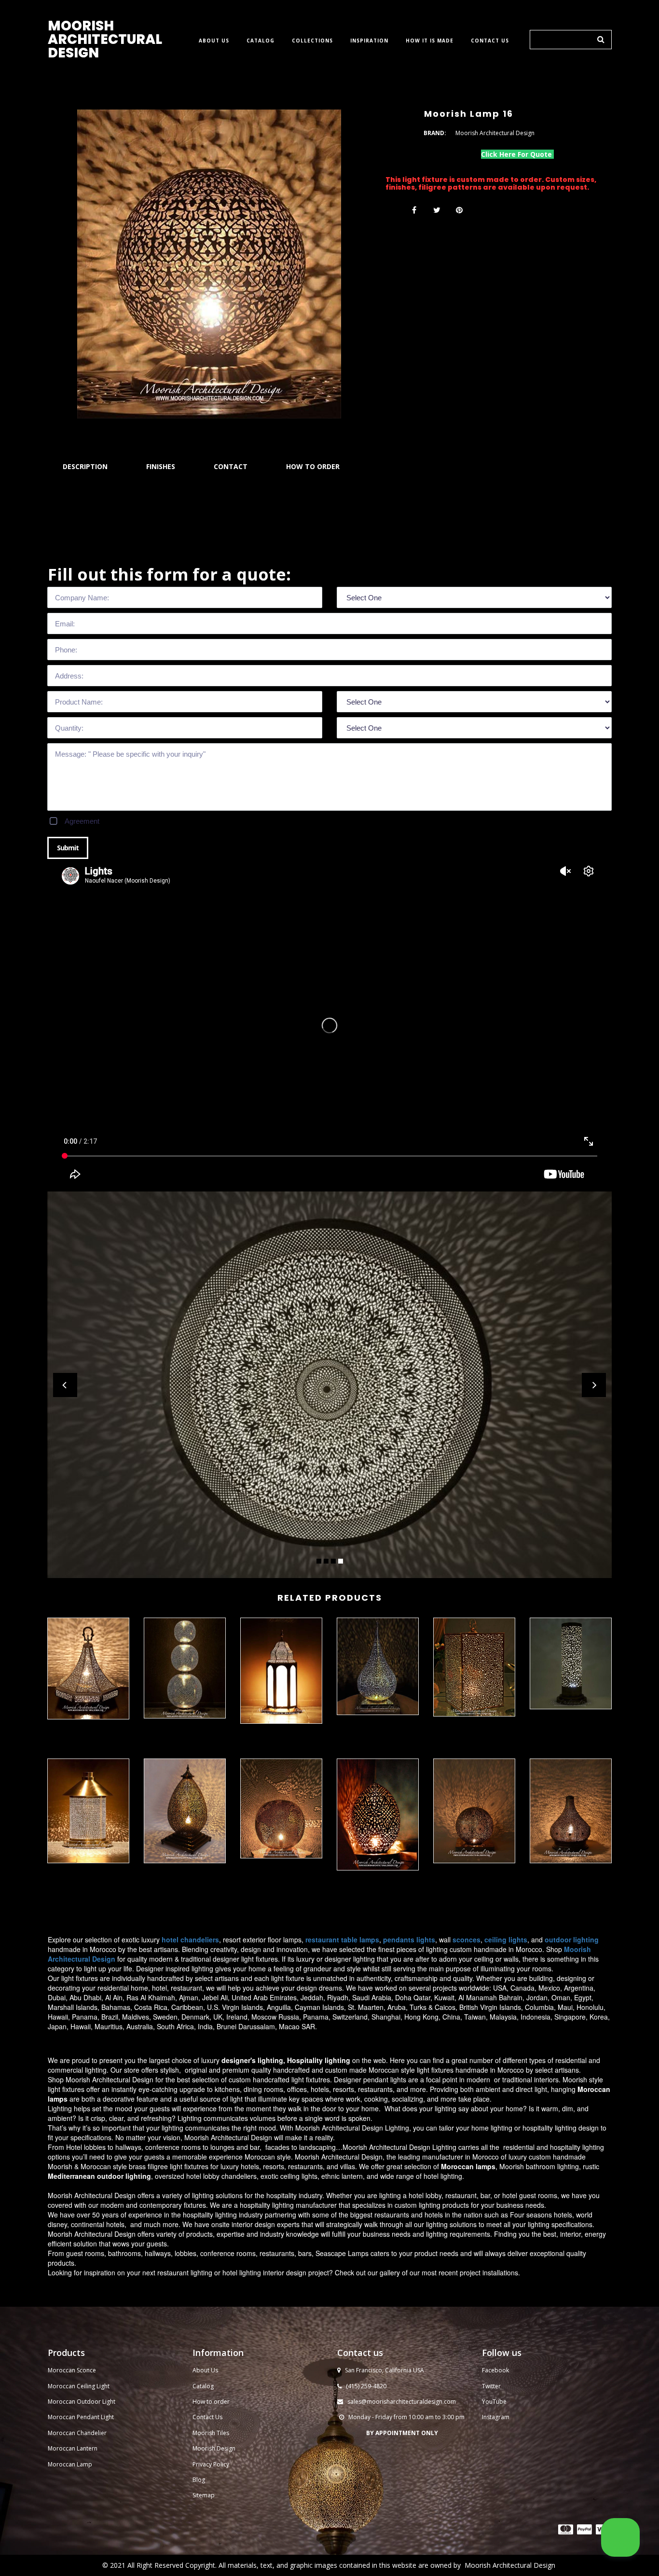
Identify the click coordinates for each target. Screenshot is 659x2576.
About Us (205, 2370)
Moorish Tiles (212, 2433)
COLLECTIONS (312, 41)
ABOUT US (214, 41)
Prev (65, 1385)
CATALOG (261, 41)
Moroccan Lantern (73, 2448)
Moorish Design (214, 2448)
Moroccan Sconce (72, 2370)
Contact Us (207, 2417)
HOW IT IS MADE (430, 41)
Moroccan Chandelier (77, 2433)
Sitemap (204, 2495)
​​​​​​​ (566, 2529)
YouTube (494, 2402)
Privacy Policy (211, 2464)
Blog (199, 2480)
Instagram (496, 2417)
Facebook (495, 2370)
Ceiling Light (93, 2386)
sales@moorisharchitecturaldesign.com (402, 2402)
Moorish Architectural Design (510, 2565)
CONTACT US (490, 41)
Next (594, 1385)
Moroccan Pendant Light (81, 2417)
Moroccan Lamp (70, 2464)
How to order (211, 2402)
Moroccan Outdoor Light (82, 2402)
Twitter (491, 2386)
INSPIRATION (369, 41)
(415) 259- (359, 2386)
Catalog (203, 2386)
